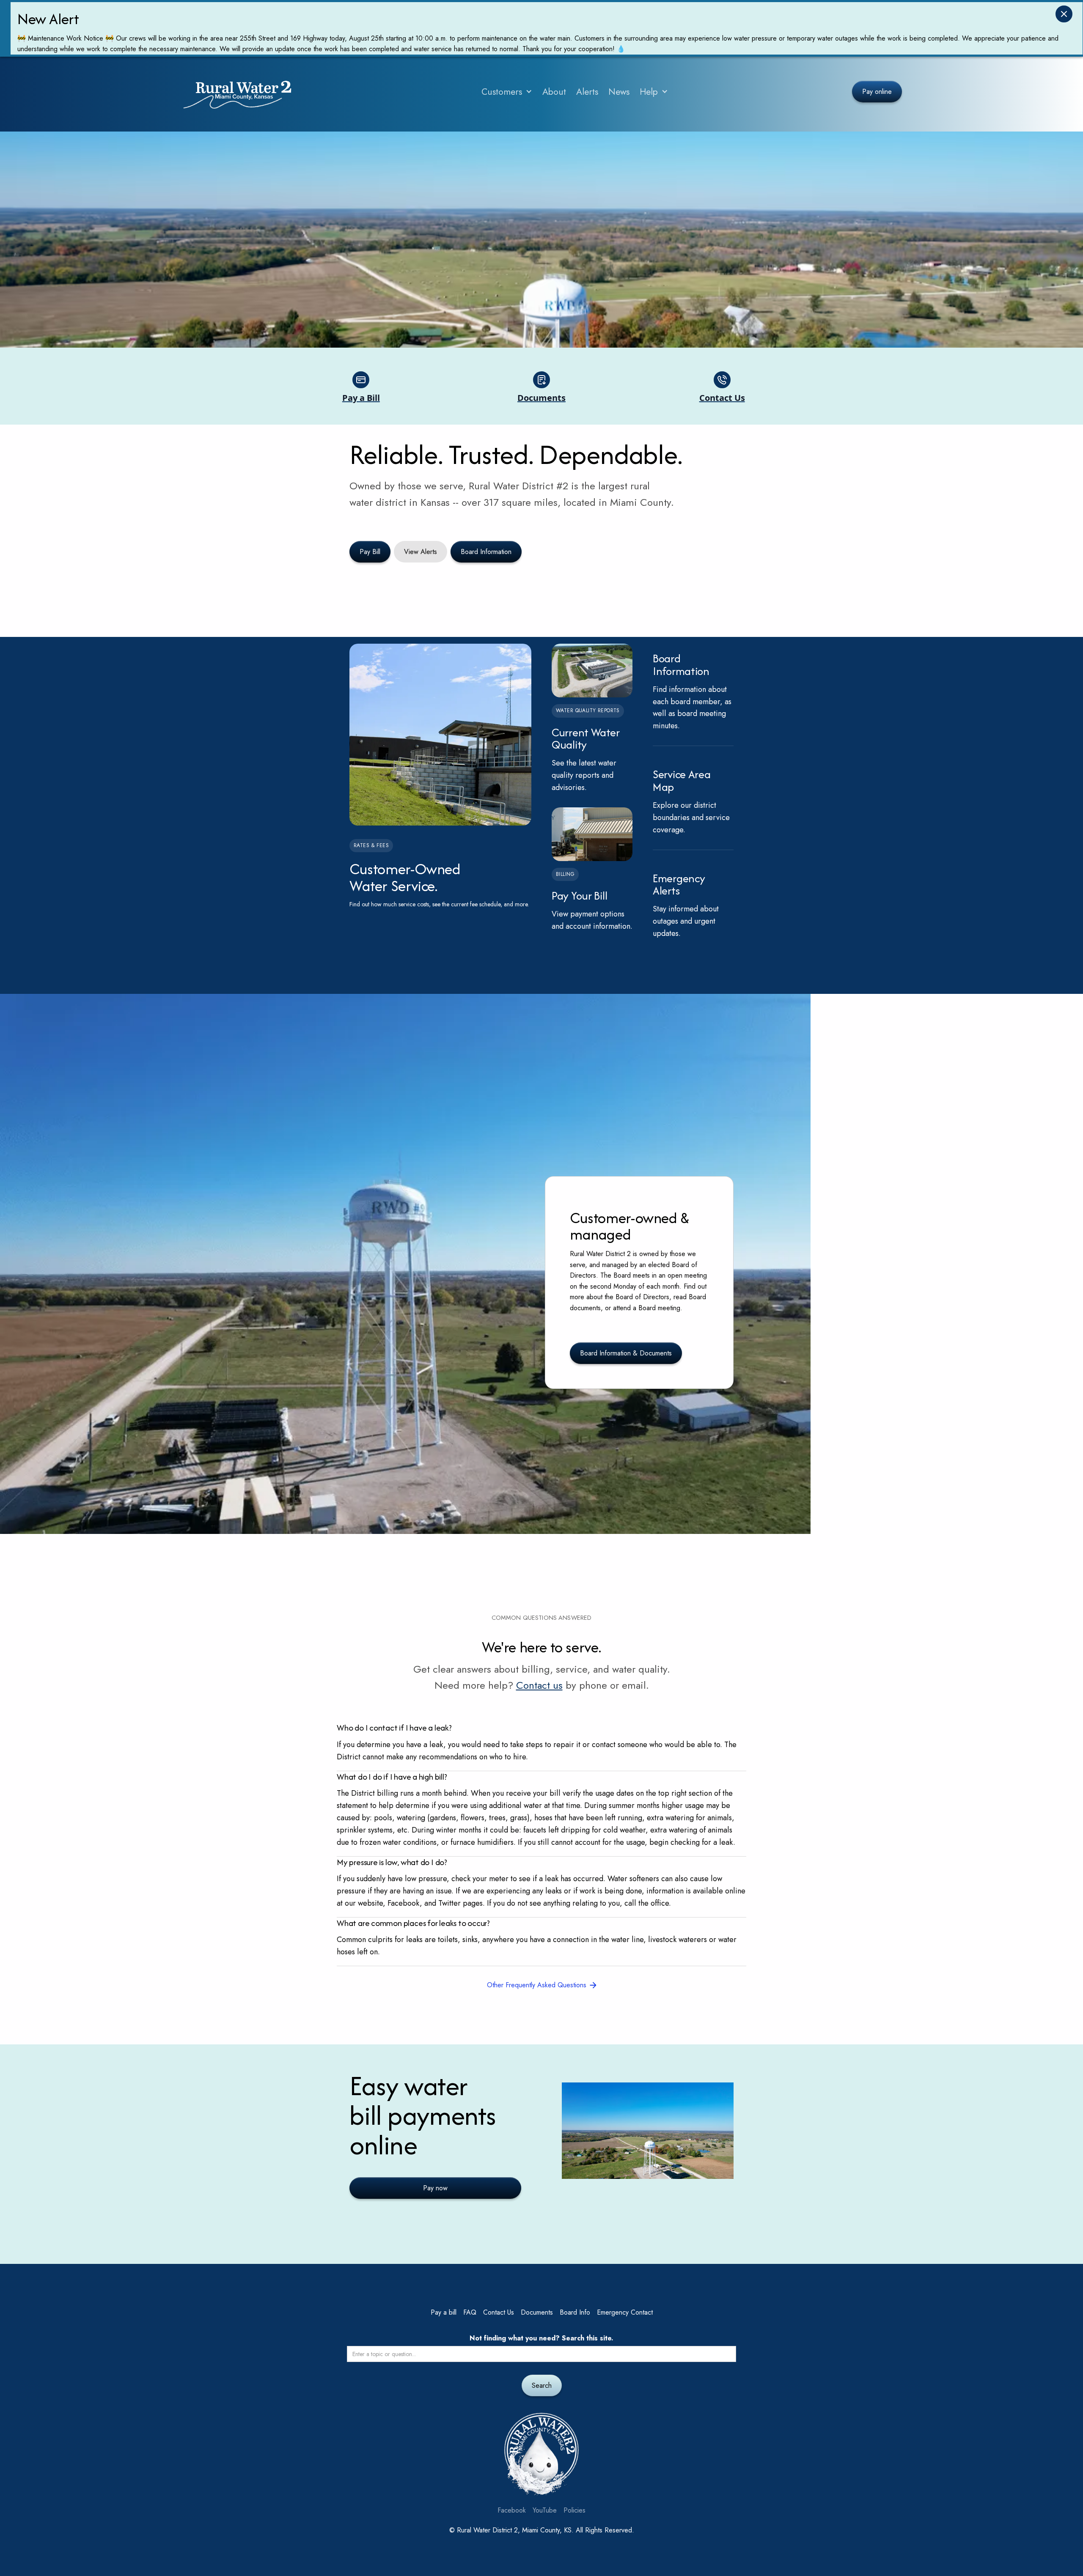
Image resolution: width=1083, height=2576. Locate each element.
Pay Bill (370, 552)
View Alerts (421, 552)
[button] (507, 92)
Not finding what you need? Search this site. (541, 2338)
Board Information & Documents (626, 1353)
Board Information (486, 552)
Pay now (435, 2188)
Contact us (539, 1685)
